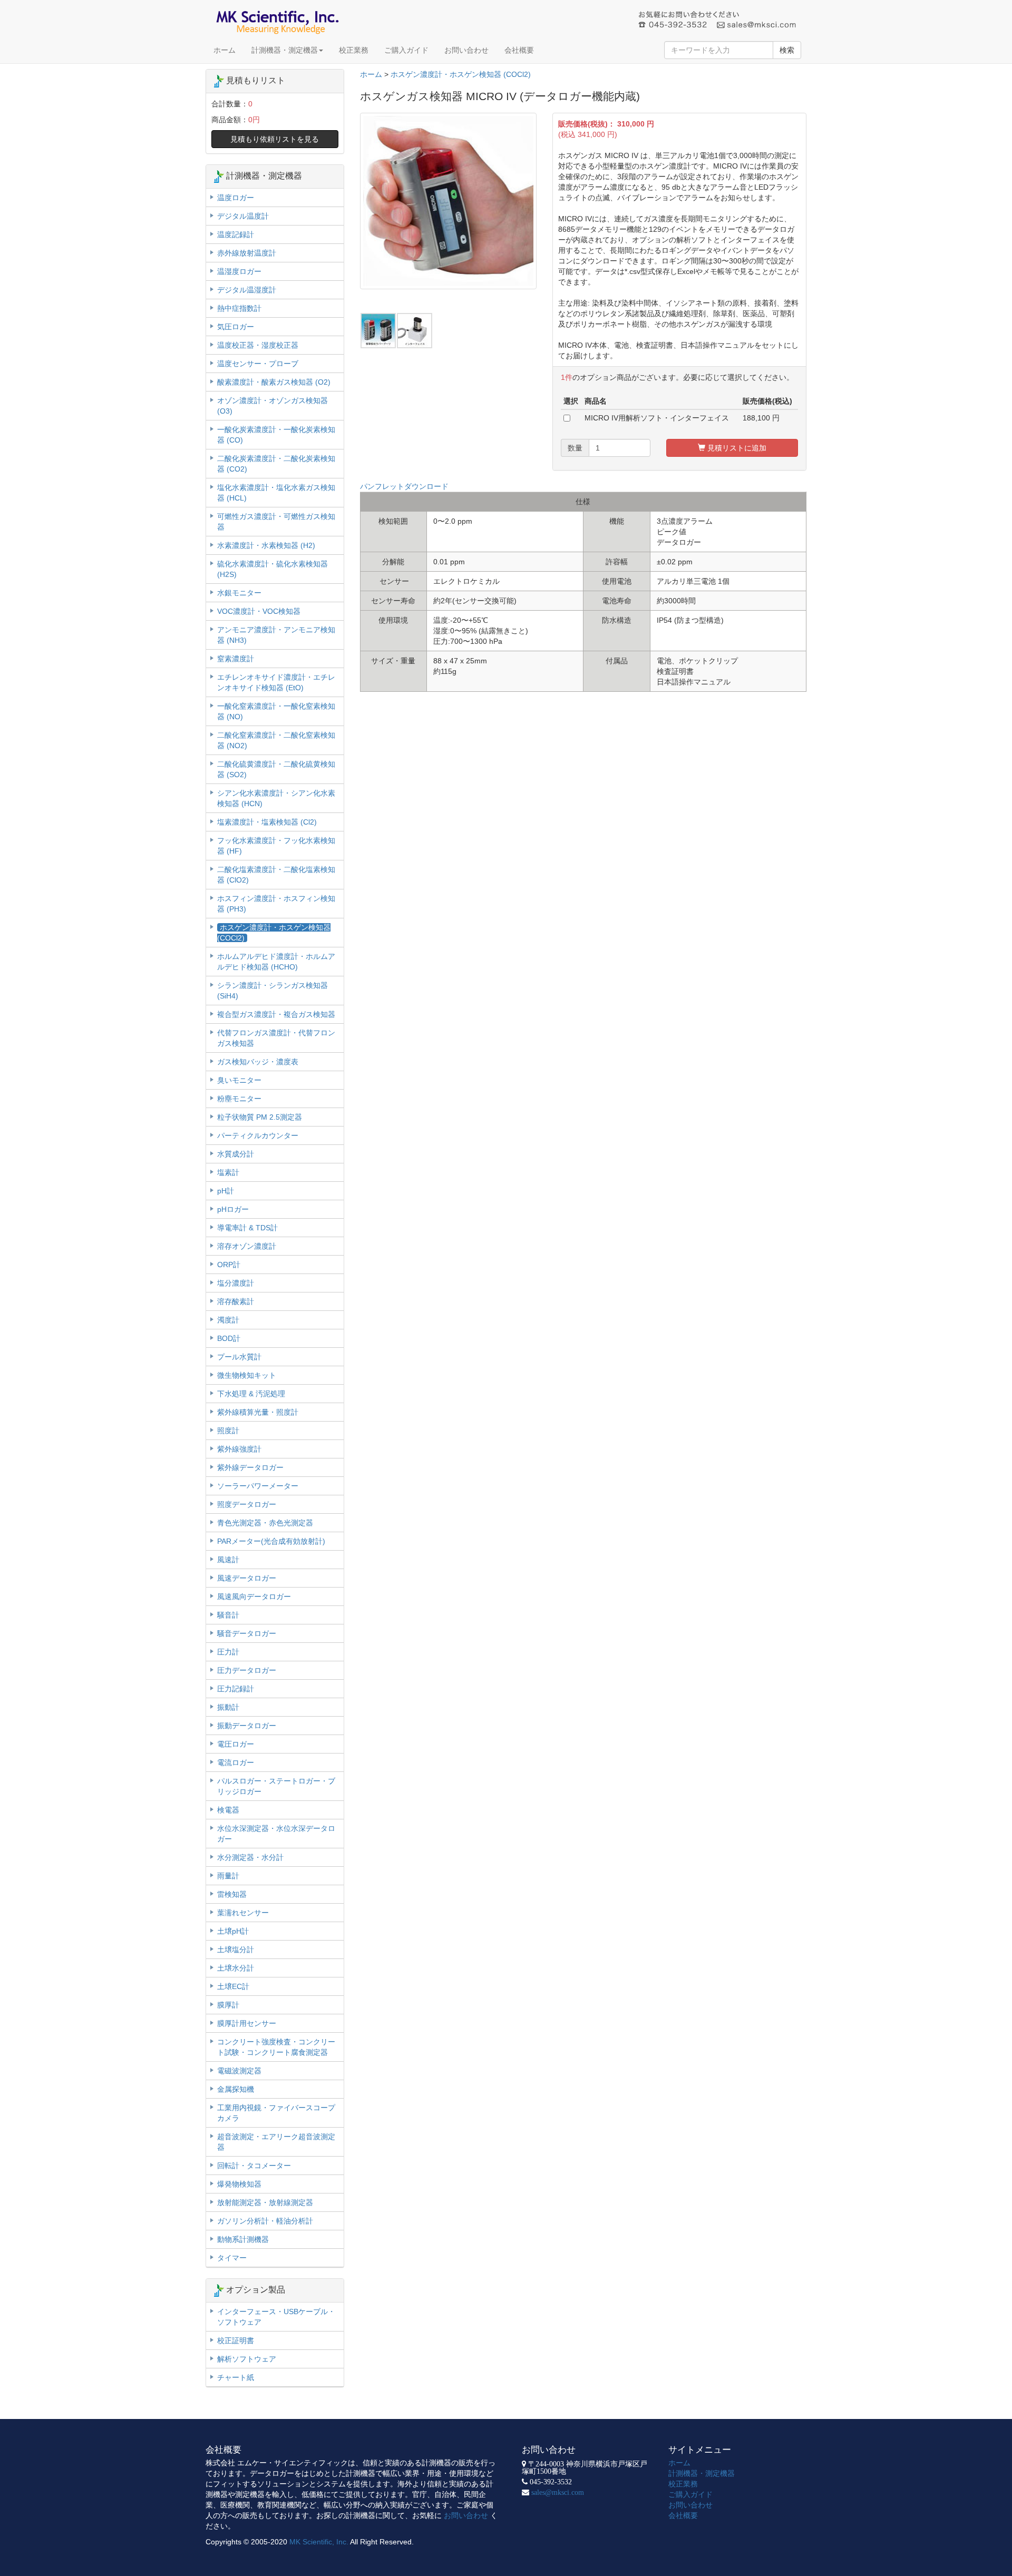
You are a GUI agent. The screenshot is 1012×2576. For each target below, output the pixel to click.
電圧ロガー (236, 1744)
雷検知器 (232, 1894)
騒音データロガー (247, 1633)
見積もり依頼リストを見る (275, 139)
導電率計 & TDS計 (247, 1228)
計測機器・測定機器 (285, 50)
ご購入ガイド (406, 50)
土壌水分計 (236, 1968)
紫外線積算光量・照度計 (258, 1412)
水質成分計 (236, 1154)
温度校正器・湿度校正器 (258, 345)
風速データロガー (247, 1578)
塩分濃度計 (236, 1283)
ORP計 (229, 1265)
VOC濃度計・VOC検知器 (259, 611)
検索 (787, 50)
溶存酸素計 (236, 1301)
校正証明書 (236, 2340)
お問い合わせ (466, 50)
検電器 (228, 1810)
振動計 (228, 1707)
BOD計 (229, 1338)
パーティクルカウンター (258, 1135)
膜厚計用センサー (247, 2023)
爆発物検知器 (239, 2184)
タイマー (232, 2258)
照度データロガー (247, 1504)
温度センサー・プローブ (258, 364)
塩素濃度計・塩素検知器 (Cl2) (267, 822)
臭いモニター (239, 1080)
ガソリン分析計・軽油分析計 (265, 2221)
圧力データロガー (247, 1670)
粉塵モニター (239, 1099)
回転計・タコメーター (254, 2166)
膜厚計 (228, 2005)
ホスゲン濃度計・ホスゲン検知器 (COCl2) (461, 74)
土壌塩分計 (236, 1950)
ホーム (225, 50)
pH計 (226, 1191)
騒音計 (228, 1615)
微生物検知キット (247, 1375)
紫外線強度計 (239, 1449)
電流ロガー (236, 1762)
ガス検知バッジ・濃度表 (258, 1062)
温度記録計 (236, 234)
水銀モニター (239, 593)
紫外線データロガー (250, 1467)
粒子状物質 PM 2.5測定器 (260, 1117)
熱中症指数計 (239, 308)
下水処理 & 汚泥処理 (251, 1394)
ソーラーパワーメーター (258, 1486)
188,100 (756, 418)
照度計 (228, 1431)
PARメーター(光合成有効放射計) (271, 1541)
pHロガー (233, 1209)
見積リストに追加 (736, 448)
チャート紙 (236, 2377)
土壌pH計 (233, 1931)
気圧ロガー (236, 327)
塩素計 (228, 1172)
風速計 (228, 1560)
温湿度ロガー (239, 271)
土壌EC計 (233, 1986)
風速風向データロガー (254, 1596)
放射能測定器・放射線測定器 (265, 2202)
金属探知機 (236, 2089)
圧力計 (228, 1652)
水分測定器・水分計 (250, 1857)
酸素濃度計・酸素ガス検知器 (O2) (274, 382)
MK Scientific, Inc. (319, 2542)
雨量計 (228, 1876)
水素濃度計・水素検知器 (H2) (266, 545)
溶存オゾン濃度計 (247, 1246)
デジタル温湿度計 (247, 290)
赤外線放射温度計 (247, 253)
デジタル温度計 (243, 216)
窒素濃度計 (236, 659)
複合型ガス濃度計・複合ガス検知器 (276, 1014)
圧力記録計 (236, 1689)
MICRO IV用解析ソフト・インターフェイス (657, 418)
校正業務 (354, 50)
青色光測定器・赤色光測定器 (265, 1523)
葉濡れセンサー (243, 1913)
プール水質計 (239, 1357)
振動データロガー (247, 1726)
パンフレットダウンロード (404, 486)
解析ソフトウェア (247, 2359)
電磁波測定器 (239, 2071)
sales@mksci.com (558, 2492)
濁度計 (228, 1320)
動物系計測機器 (243, 2239)
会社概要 (519, 50)
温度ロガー (236, 198)
